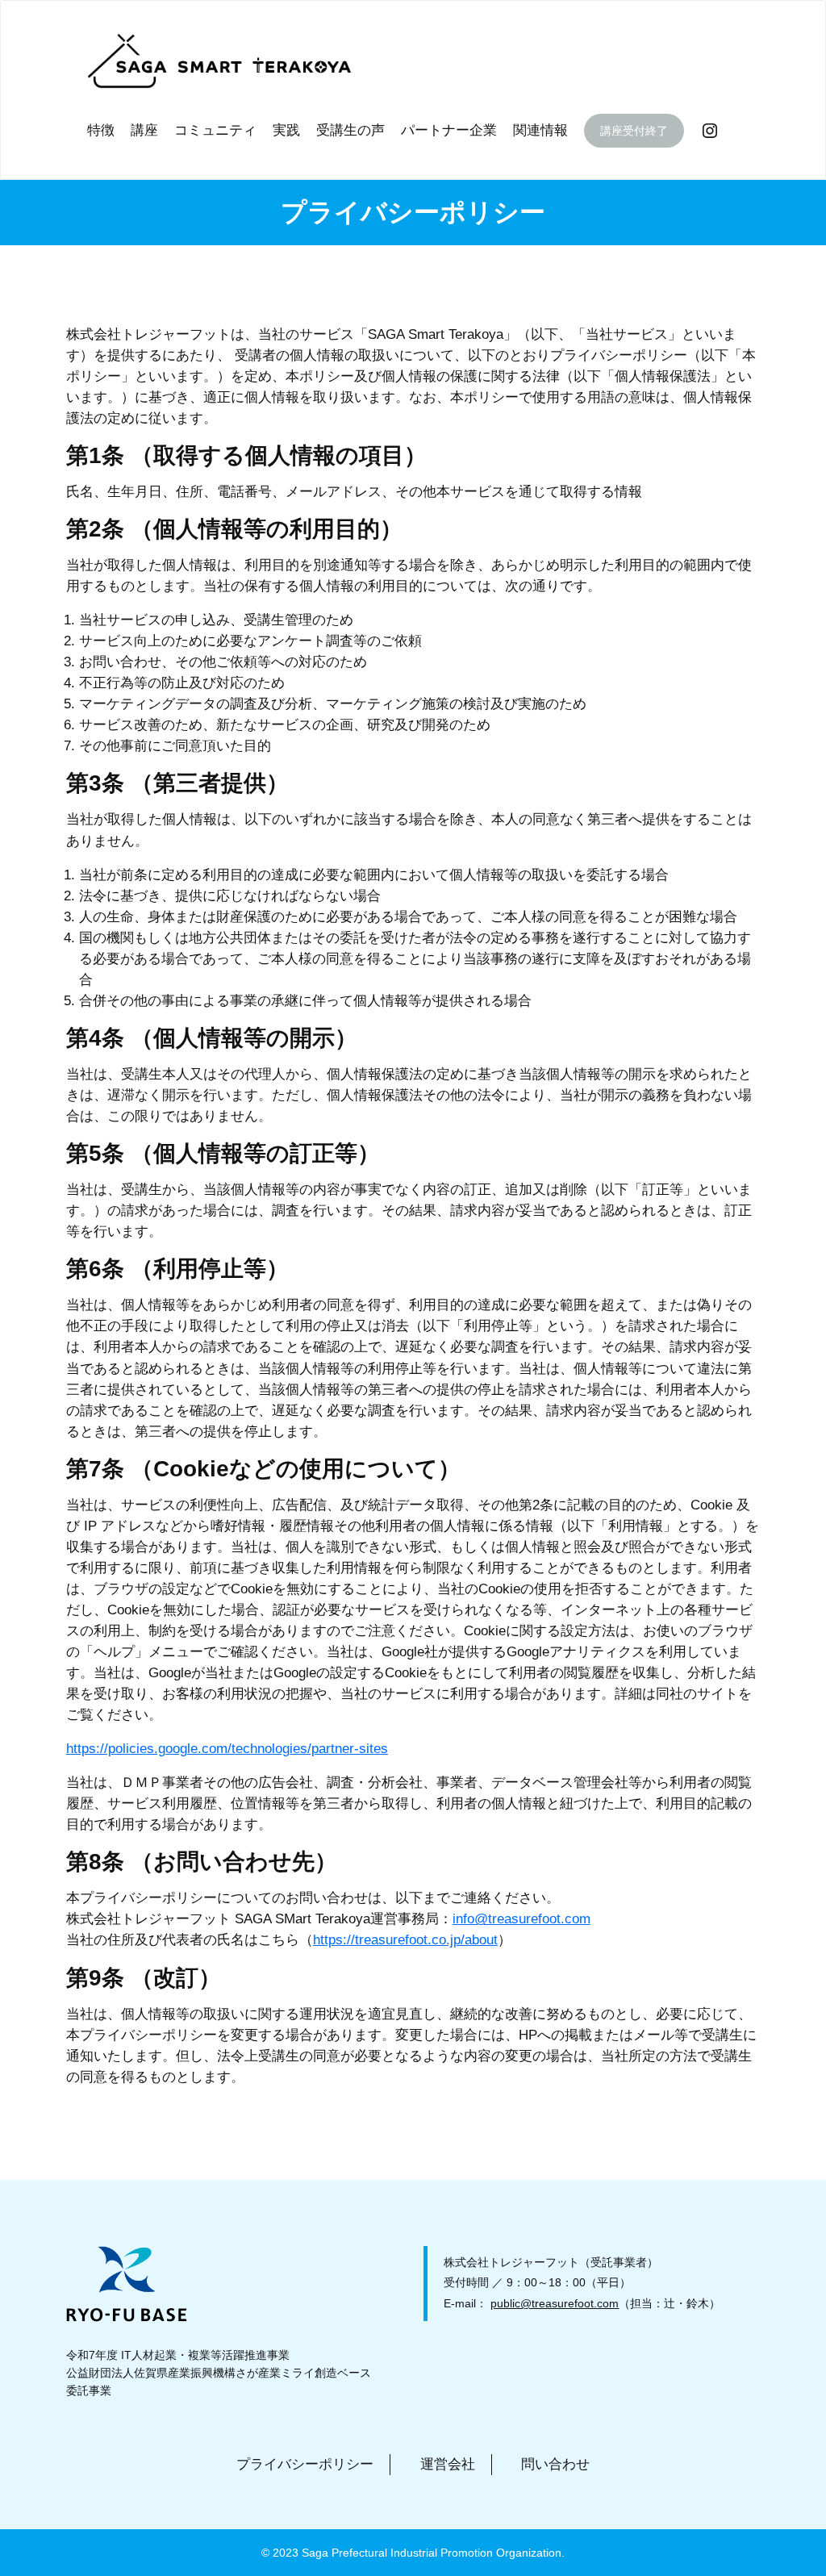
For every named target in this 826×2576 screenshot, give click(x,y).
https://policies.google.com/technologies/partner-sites (227, 1749)
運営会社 (448, 2464)
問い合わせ (555, 2464)
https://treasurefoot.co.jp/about (405, 1940)
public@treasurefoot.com (555, 2303)
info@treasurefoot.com (521, 1919)
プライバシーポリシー (305, 2464)
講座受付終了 (634, 131)
